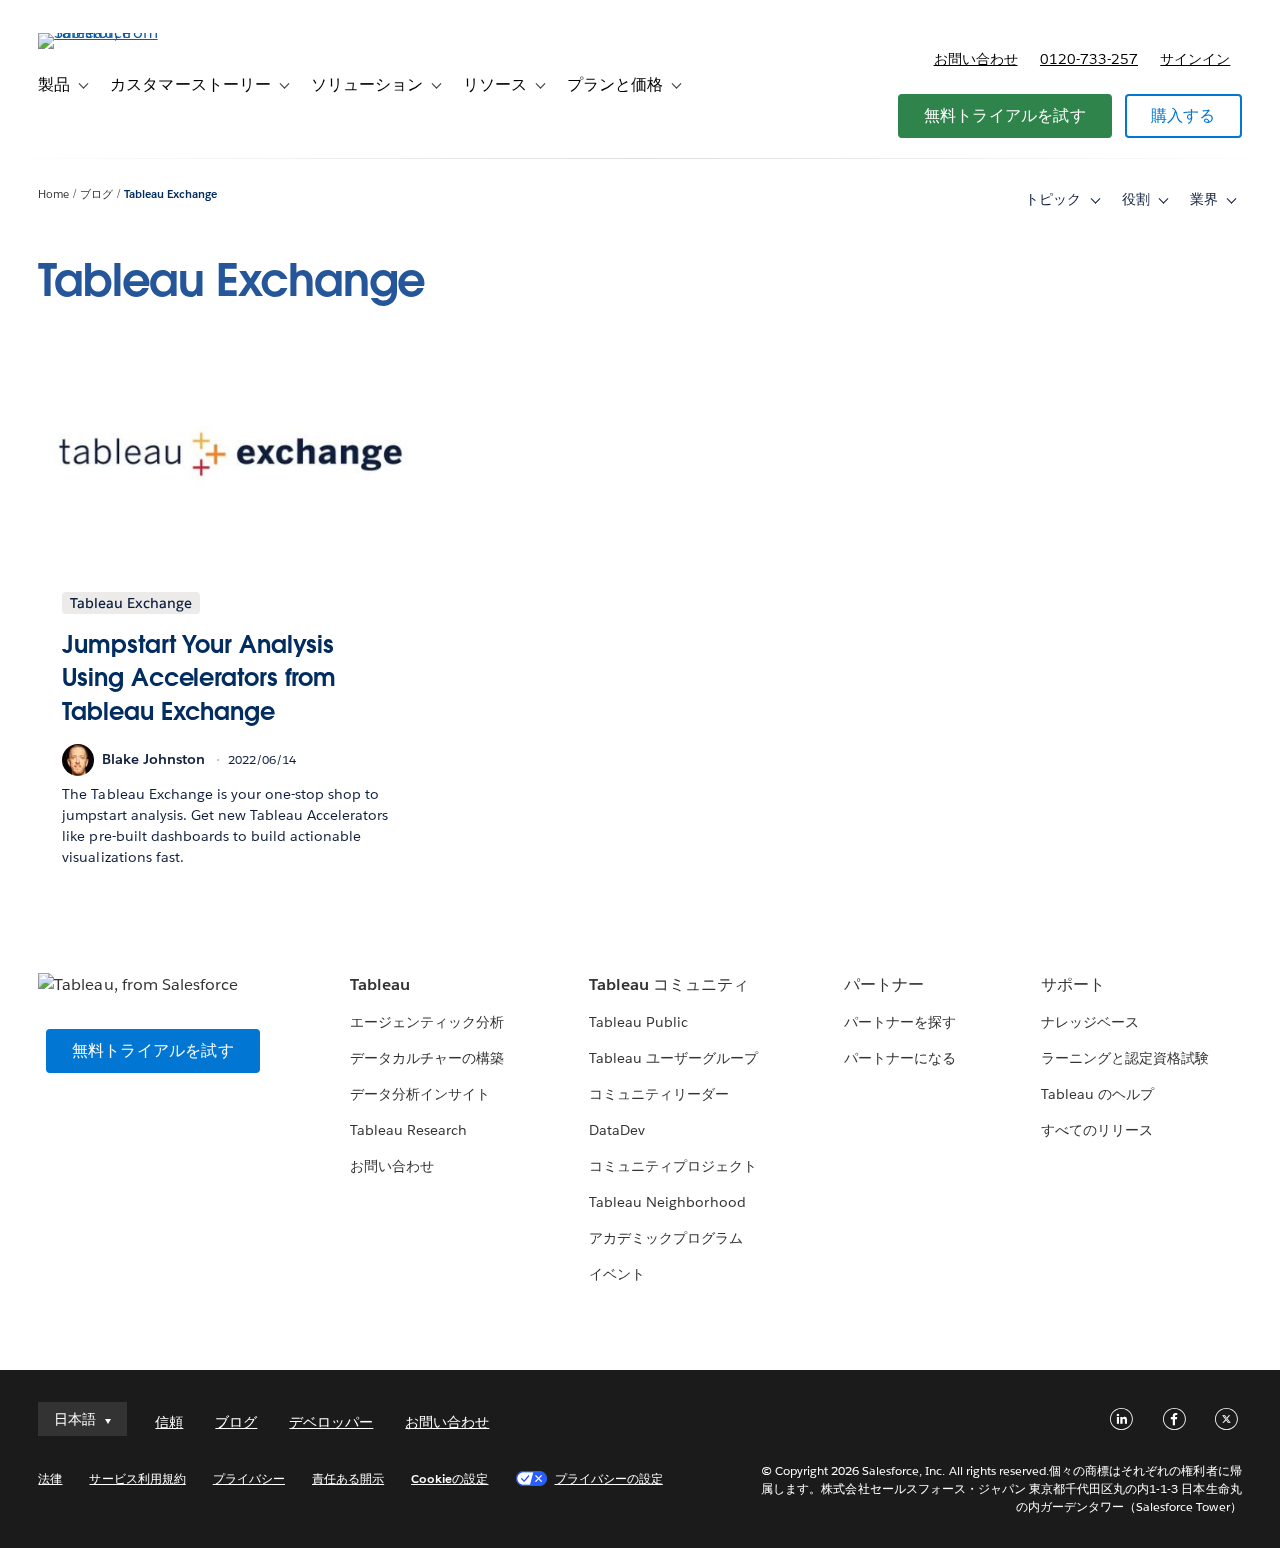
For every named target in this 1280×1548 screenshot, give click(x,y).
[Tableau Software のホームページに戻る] (113, 32)
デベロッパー (331, 1422)
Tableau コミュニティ (669, 984)
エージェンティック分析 (427, 1022)
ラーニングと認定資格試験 (1125, 1058)
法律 (50, 1478)
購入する (1183, 115)
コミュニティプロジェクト (673, 1166)
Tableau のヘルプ (1097, 1094)
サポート (1073, 984)
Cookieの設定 (449, 1478)
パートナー (884, 984)
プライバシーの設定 (609, 1478)
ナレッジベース (1090, 1022)
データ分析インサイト (420, 1094)
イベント (617, 1274)
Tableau (380, 984)
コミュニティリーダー (659, 1094)
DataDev (617, 1130)
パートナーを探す (900, 1022)
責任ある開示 (348, 1478)
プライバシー (249, 1478)
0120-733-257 (1089, 59)
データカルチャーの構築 (427, 1058)
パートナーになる (900, 1058)
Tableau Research (408, 1130)
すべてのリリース (1097, 1130)
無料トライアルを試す (1005, 115)
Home (53, 194)
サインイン (1195, 59)
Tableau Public (638, 1022)
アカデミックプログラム (666, 1238)
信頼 (169, 1422)
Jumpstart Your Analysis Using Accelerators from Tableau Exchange (199, 678)
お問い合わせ (976, 59)
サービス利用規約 (137, 1478)
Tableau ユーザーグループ (673, 1058)
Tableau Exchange (170, 194)
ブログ (96, 194)
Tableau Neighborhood (667, 1202)
